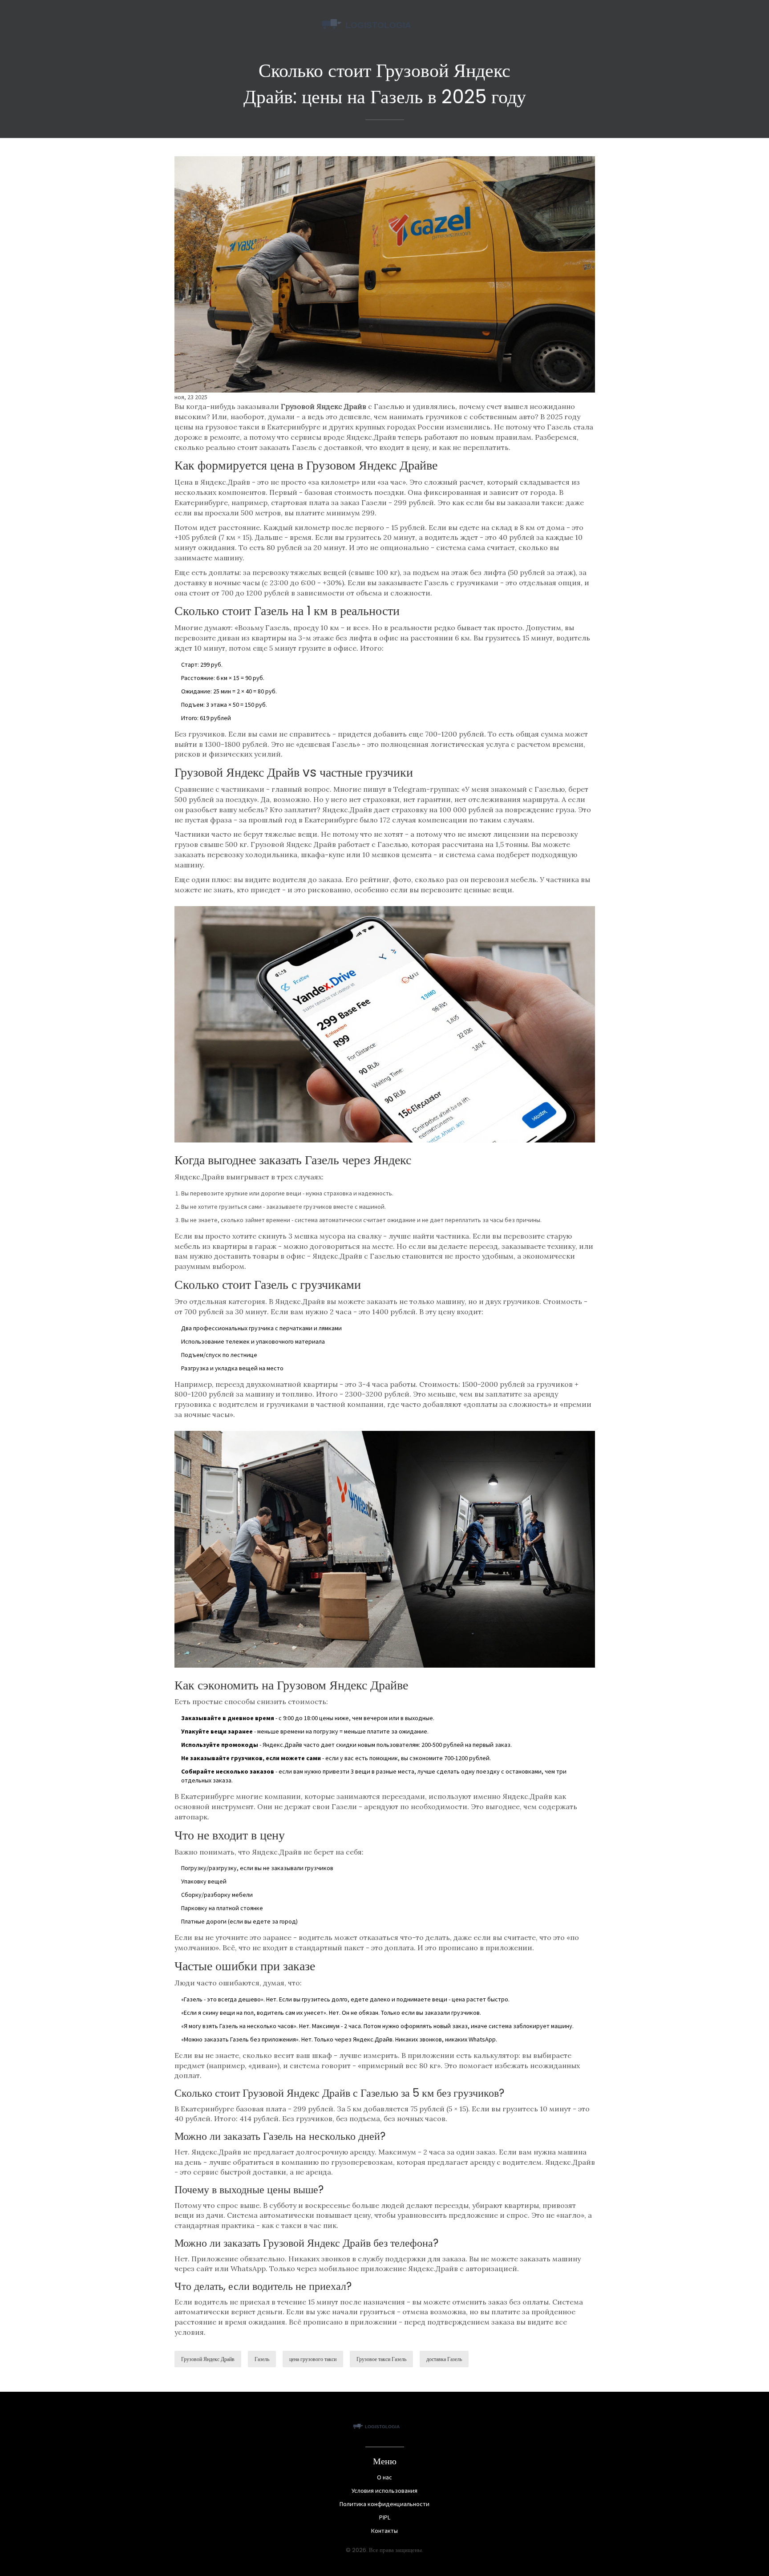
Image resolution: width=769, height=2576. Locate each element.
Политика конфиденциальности (384, 2504)
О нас (384, 2477)
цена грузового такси (313, 2359)
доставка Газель (444, 2359)
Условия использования (384, 2491)
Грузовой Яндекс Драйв (208, 2359)
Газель (262, 2359)
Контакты (384, 2531)
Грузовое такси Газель (381, 2359)
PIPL (385, 2517)
